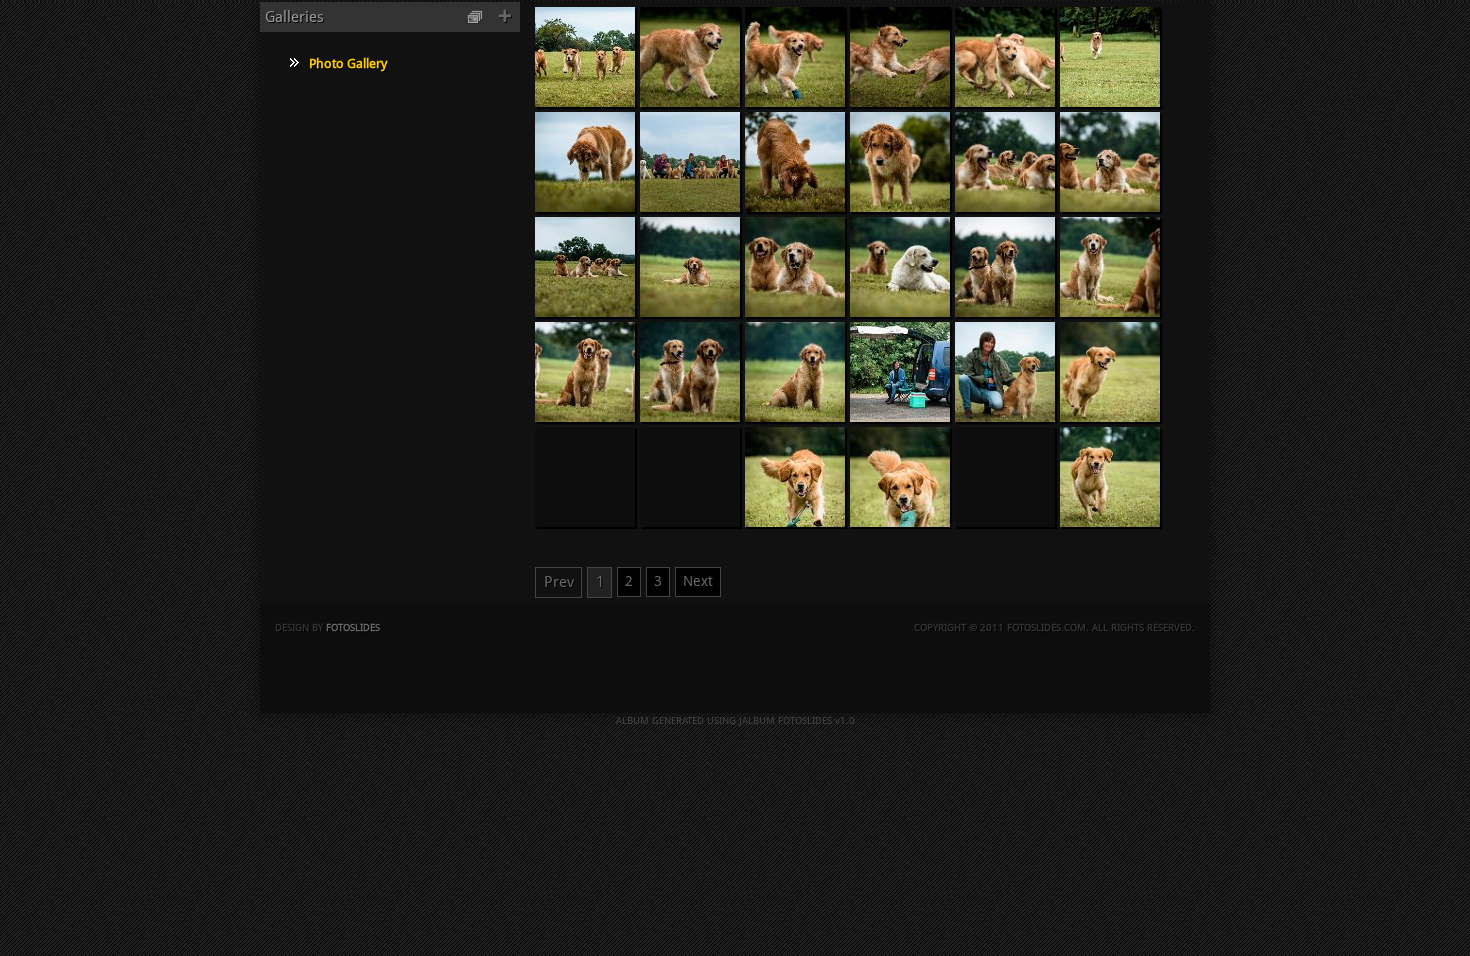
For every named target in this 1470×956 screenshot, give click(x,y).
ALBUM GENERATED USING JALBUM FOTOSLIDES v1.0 (735, 720)
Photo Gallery (348, 63)
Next (698, 581)
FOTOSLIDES (353, 627)
